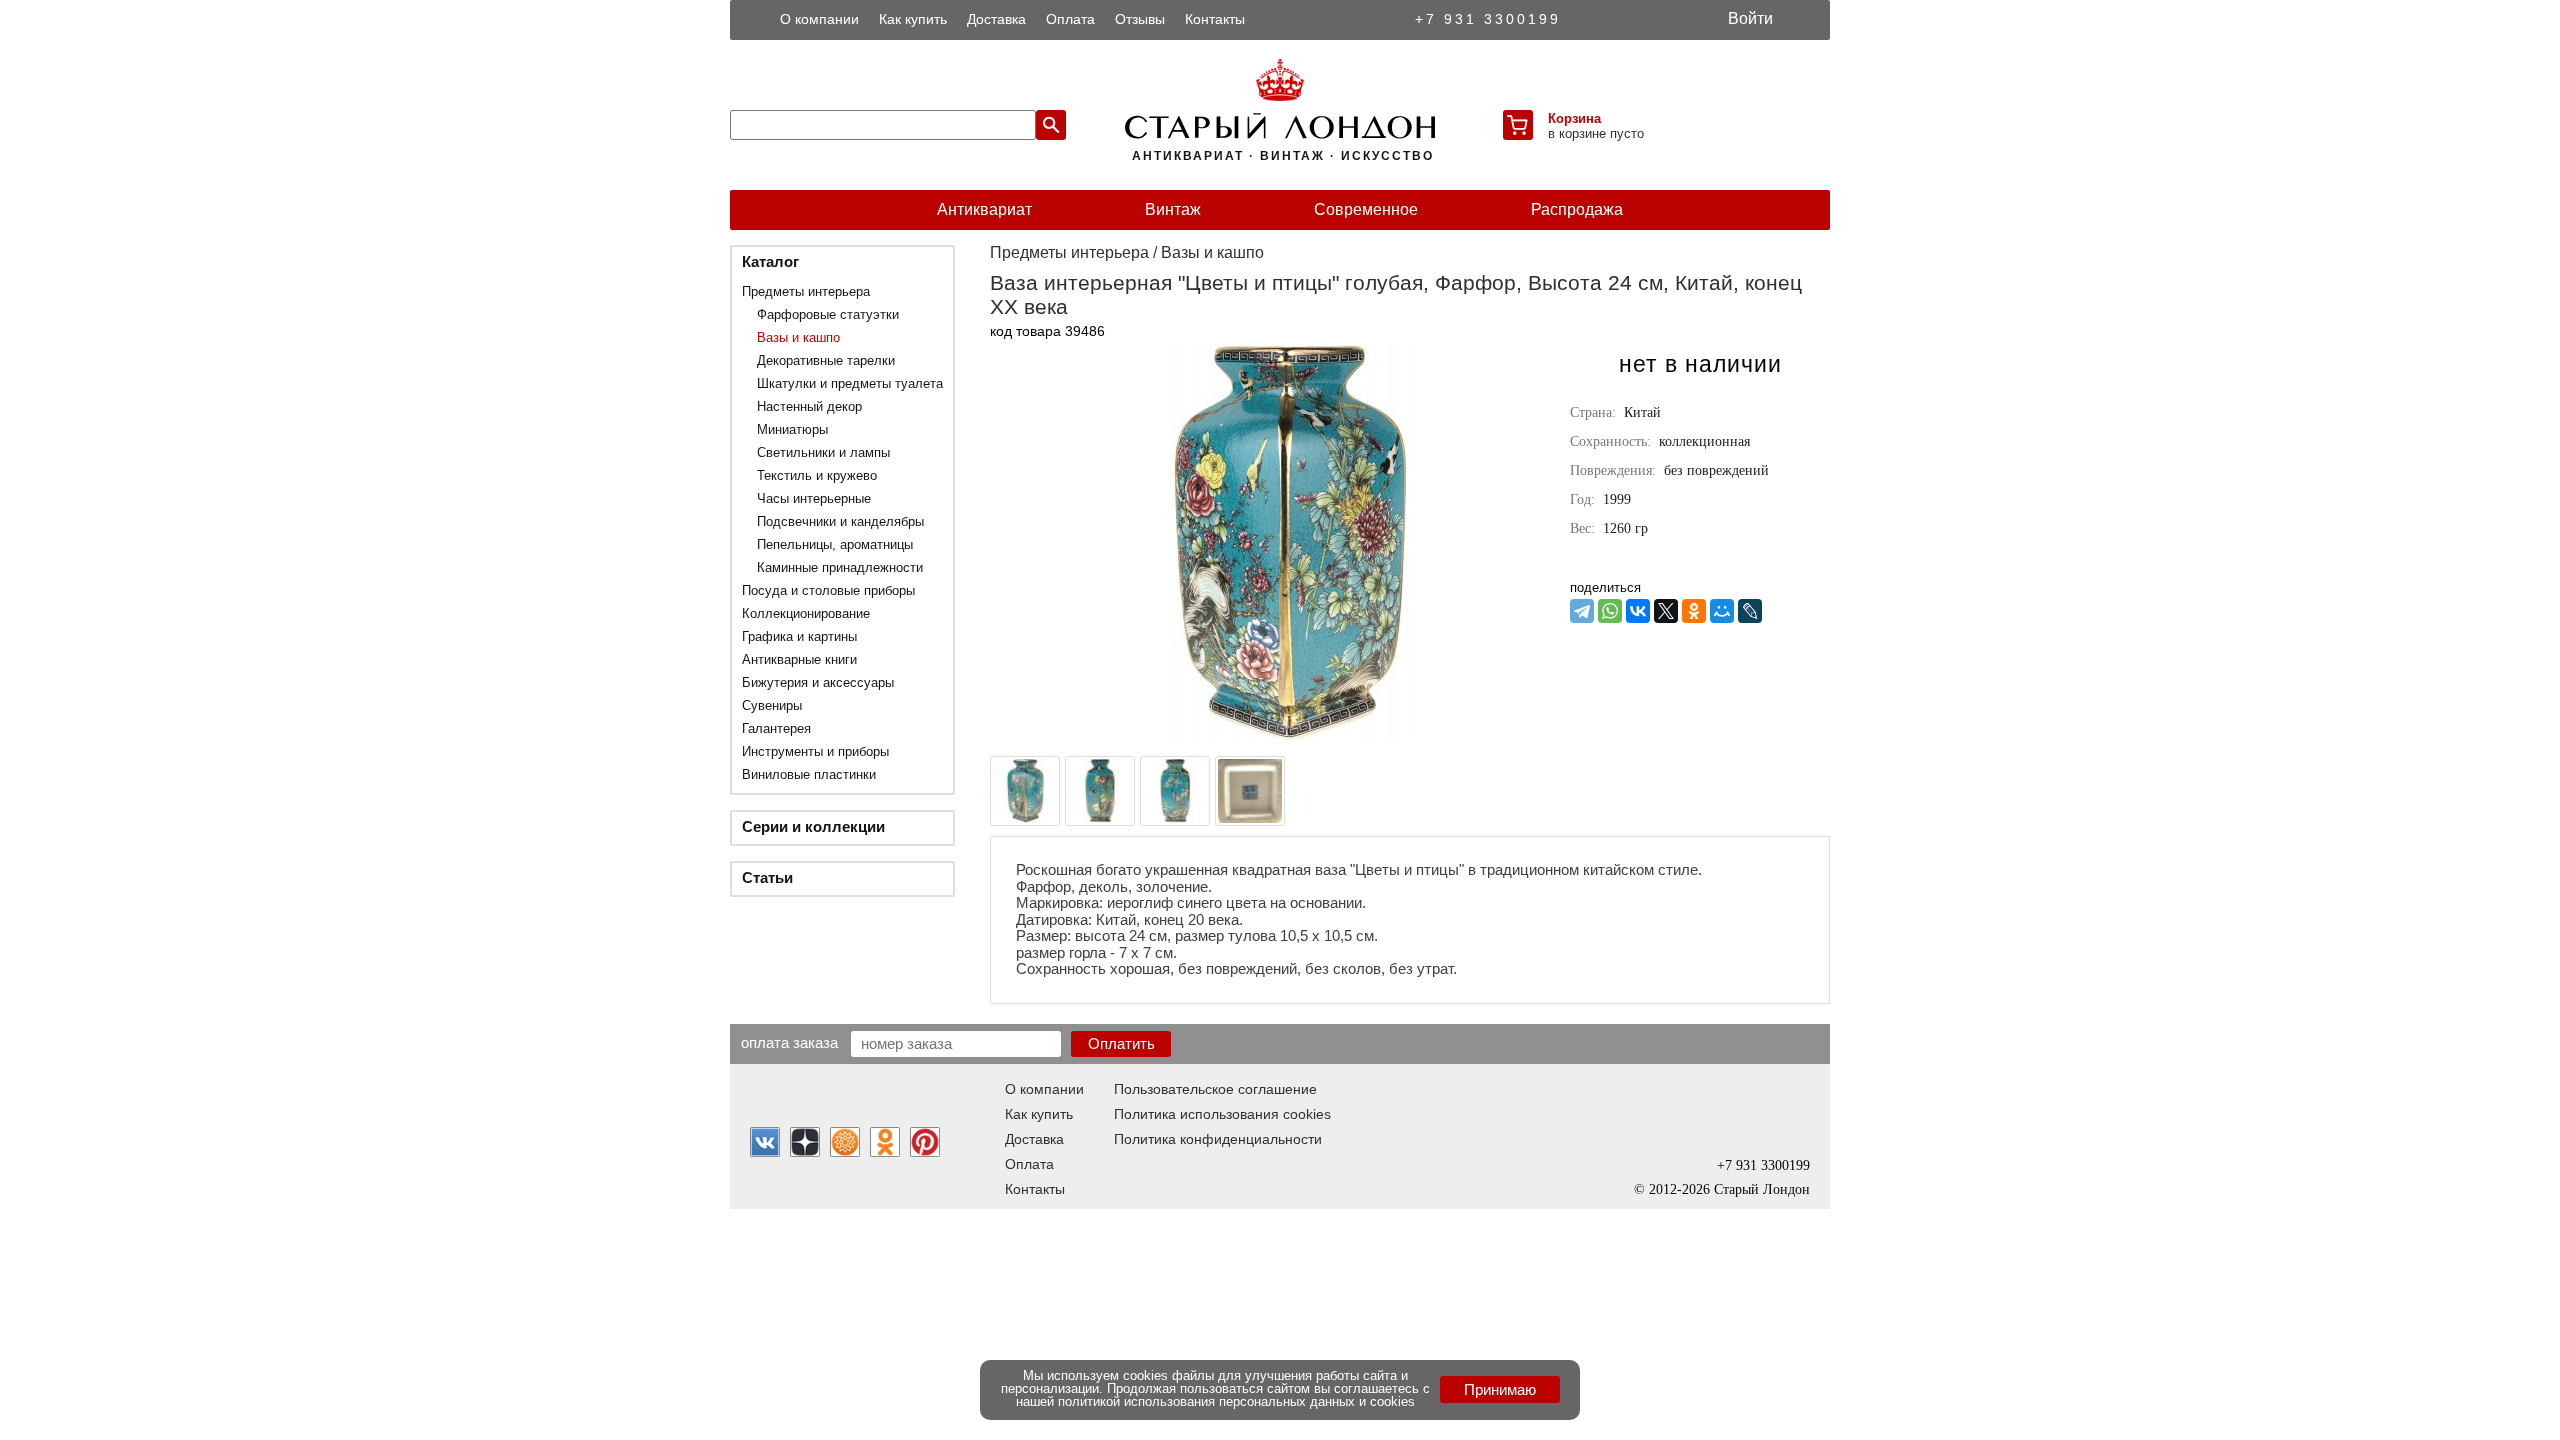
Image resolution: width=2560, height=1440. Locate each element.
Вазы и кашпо (798, 337)
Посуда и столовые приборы (828, 590)
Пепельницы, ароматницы (835, 544)
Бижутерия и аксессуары (818, 682)
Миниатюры (792, 429)
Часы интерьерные (814, 498)
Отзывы (1140, 19)
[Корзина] (1518, 125)
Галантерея (776, 728)
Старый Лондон (1762, 1189)
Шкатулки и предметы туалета (850, 383)
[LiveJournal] (1750, 611)
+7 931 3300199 (1488, 19)
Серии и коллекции (813, 826)
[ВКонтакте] (1638, 611)
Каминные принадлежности (840, 567)
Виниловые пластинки (809, 774)
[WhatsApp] (1610, 611)
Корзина (1574, 118)
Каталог (770, 261)
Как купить (913, 19)
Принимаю (1500, 1389)
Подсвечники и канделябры (840, 521)
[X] (1666, 611)
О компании (819, 19)
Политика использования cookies (1222, 1114)
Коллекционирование (806, 613)
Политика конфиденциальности (1218, 1139)
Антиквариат (984, 209)
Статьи (767, 877)
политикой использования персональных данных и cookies (1236, 1401)
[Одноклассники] (1694, 611)
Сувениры (772, 705)
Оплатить (1121, 1043)
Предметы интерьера (806, 291)
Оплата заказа (789, 1042)
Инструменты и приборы (815, 751)
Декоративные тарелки (826, 360)
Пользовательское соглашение (1215, 1089)
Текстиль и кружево (817, 475)
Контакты (1215, 19)
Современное (1366, 209)
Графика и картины (799, 636)
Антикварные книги (799, 659)
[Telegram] (1582, 611)
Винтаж (1173, 209)
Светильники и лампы (823, 452)
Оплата (1070, 19)
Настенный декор (809, 406)
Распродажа (1577, 209)
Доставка (996, 19)
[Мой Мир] (1722, 611)
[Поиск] (1051, 125)
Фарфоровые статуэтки (828, 314)
